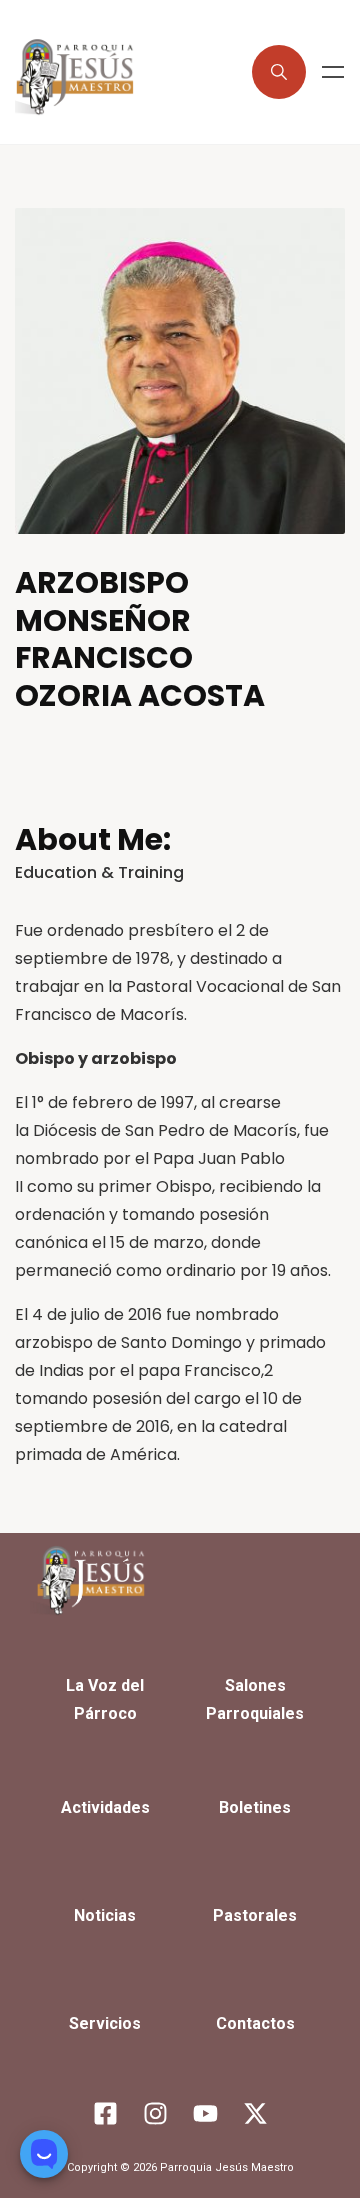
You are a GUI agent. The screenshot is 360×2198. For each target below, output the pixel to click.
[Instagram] (155, 2113)
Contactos (255, 2023)
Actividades (105, 1807)
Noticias (105, 1915)
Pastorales (255, 1915)
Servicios (105, 2023)
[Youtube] (205, 2113)
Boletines (255, 1807)
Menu (333, 72)
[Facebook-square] (105, 2113)
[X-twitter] (255, 2113)
